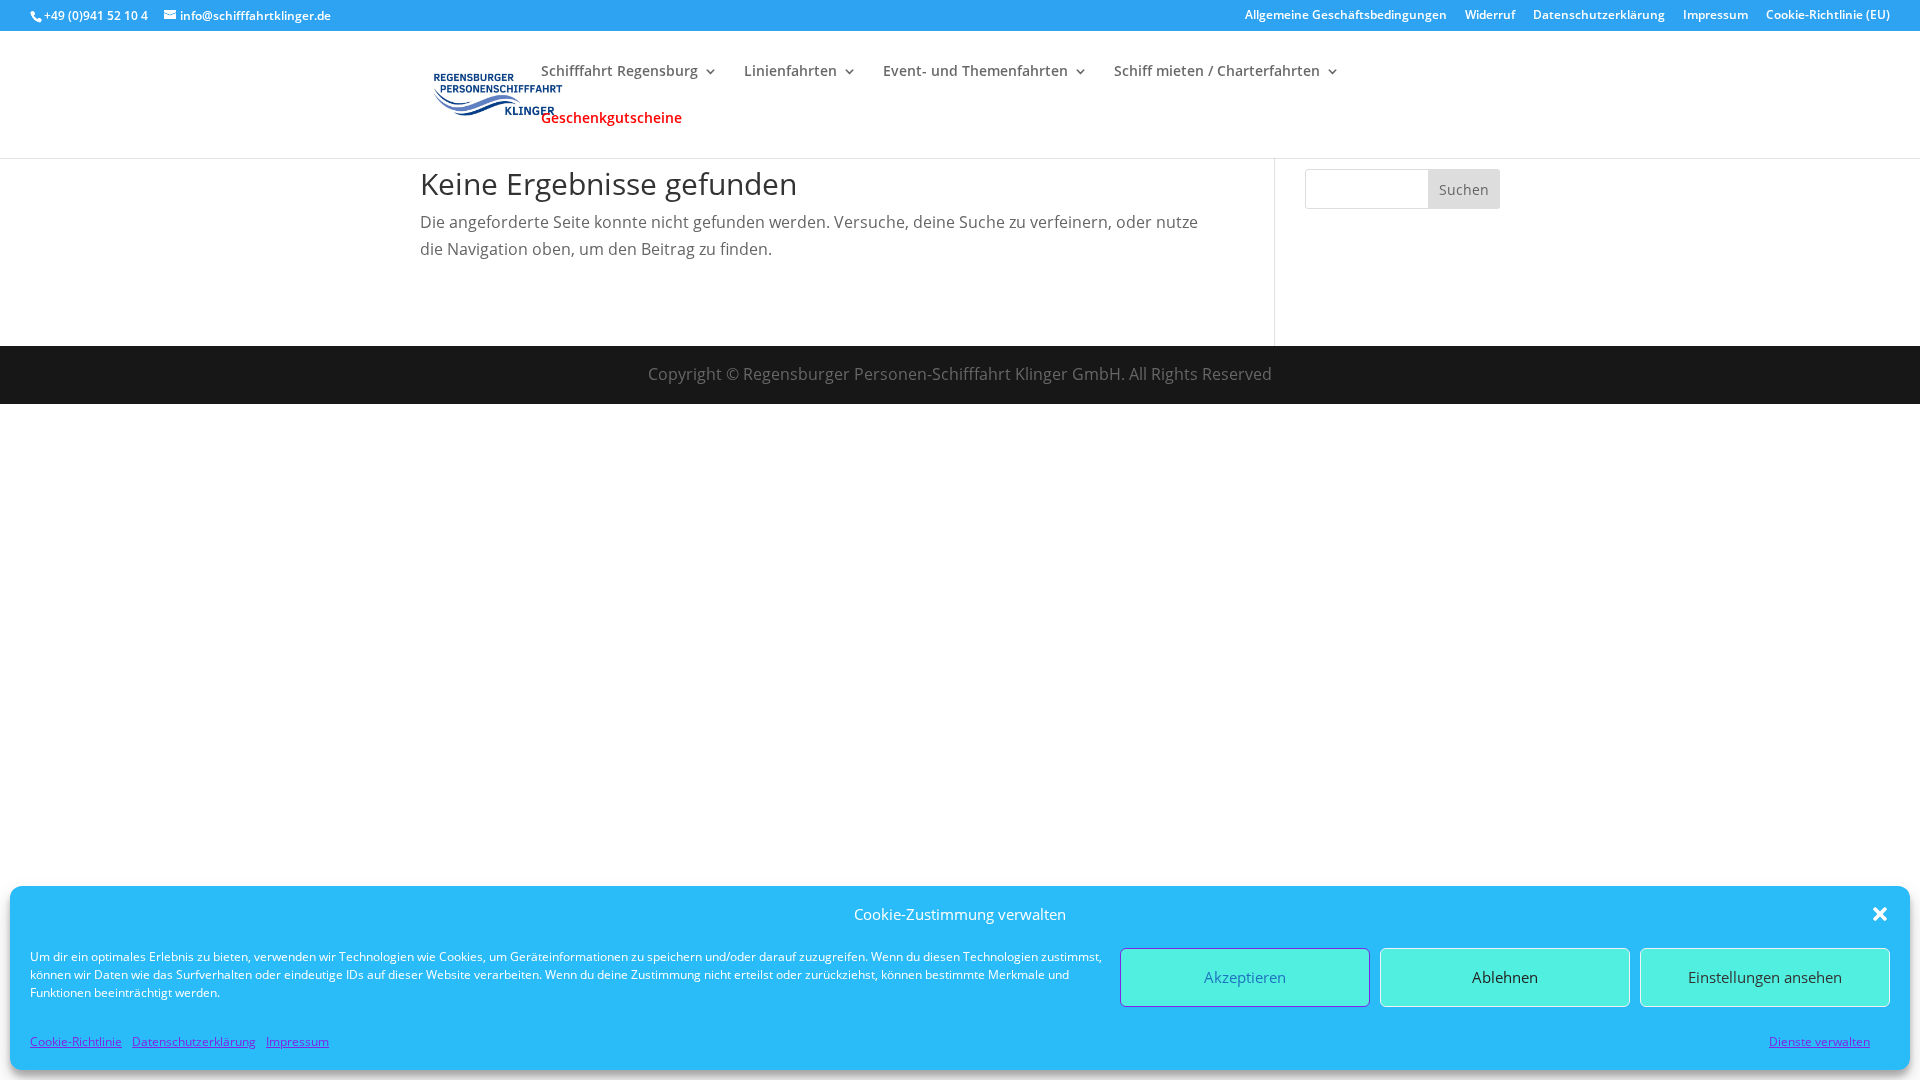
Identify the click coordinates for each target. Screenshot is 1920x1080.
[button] (1880, 914)
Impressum (297, 1041)
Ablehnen (1505, 977)
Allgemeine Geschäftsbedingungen (1346, 16)
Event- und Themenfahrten (975, 72)
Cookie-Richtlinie (76, 1041)
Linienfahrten (790, 72)
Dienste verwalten (1819, 1041)
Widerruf (1490, 16)
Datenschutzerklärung (194, 1041)
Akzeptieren (1245, 977)
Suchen (1464, 189)
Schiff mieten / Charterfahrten (1217, 72)
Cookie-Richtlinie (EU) (1828, 16)
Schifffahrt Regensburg (619, 72)
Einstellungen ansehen (1765, 977)
